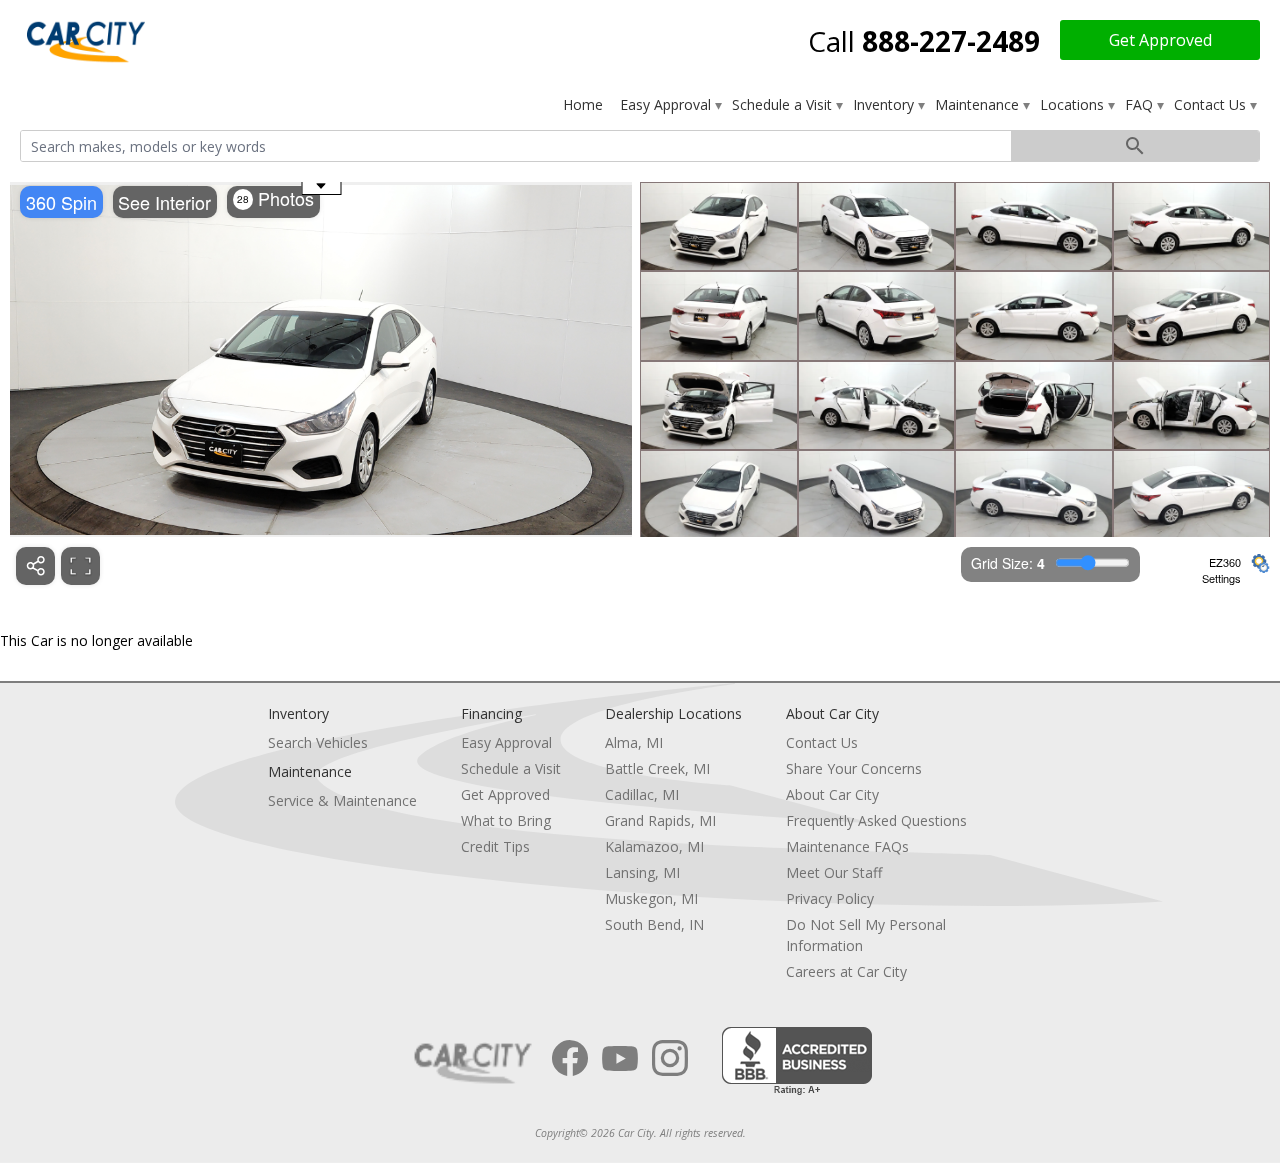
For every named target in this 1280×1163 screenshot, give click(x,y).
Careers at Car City (846, 971)
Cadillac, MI (642, 794)
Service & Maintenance (342, 800)
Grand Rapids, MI (660, 820)
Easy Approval (667, 104)
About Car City (832, 794)
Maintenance (979, 104)
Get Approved (1160, 40)
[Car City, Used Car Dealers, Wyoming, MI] (797, 1061)
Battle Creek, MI (657, 768)
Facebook (570, 1058)
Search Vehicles (318, 742)
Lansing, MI (642, 872)
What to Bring (506, 820)
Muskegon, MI (651, 898)
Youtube (620, 1058)
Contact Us (1212, 104)
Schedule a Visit (784, 104)
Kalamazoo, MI (654, 846)
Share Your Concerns (854, 768)
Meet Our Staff (834, 872)
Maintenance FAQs (847, 846)
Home (583, 104)
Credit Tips (495, 846)
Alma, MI (634, 742)
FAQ (1141, 104)
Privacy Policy (830, 898)
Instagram (670, 1058)
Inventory (885, 104)
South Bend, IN (654, 924)
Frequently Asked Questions (876, 820)
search (1135, 146)
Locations (1074, 104)
